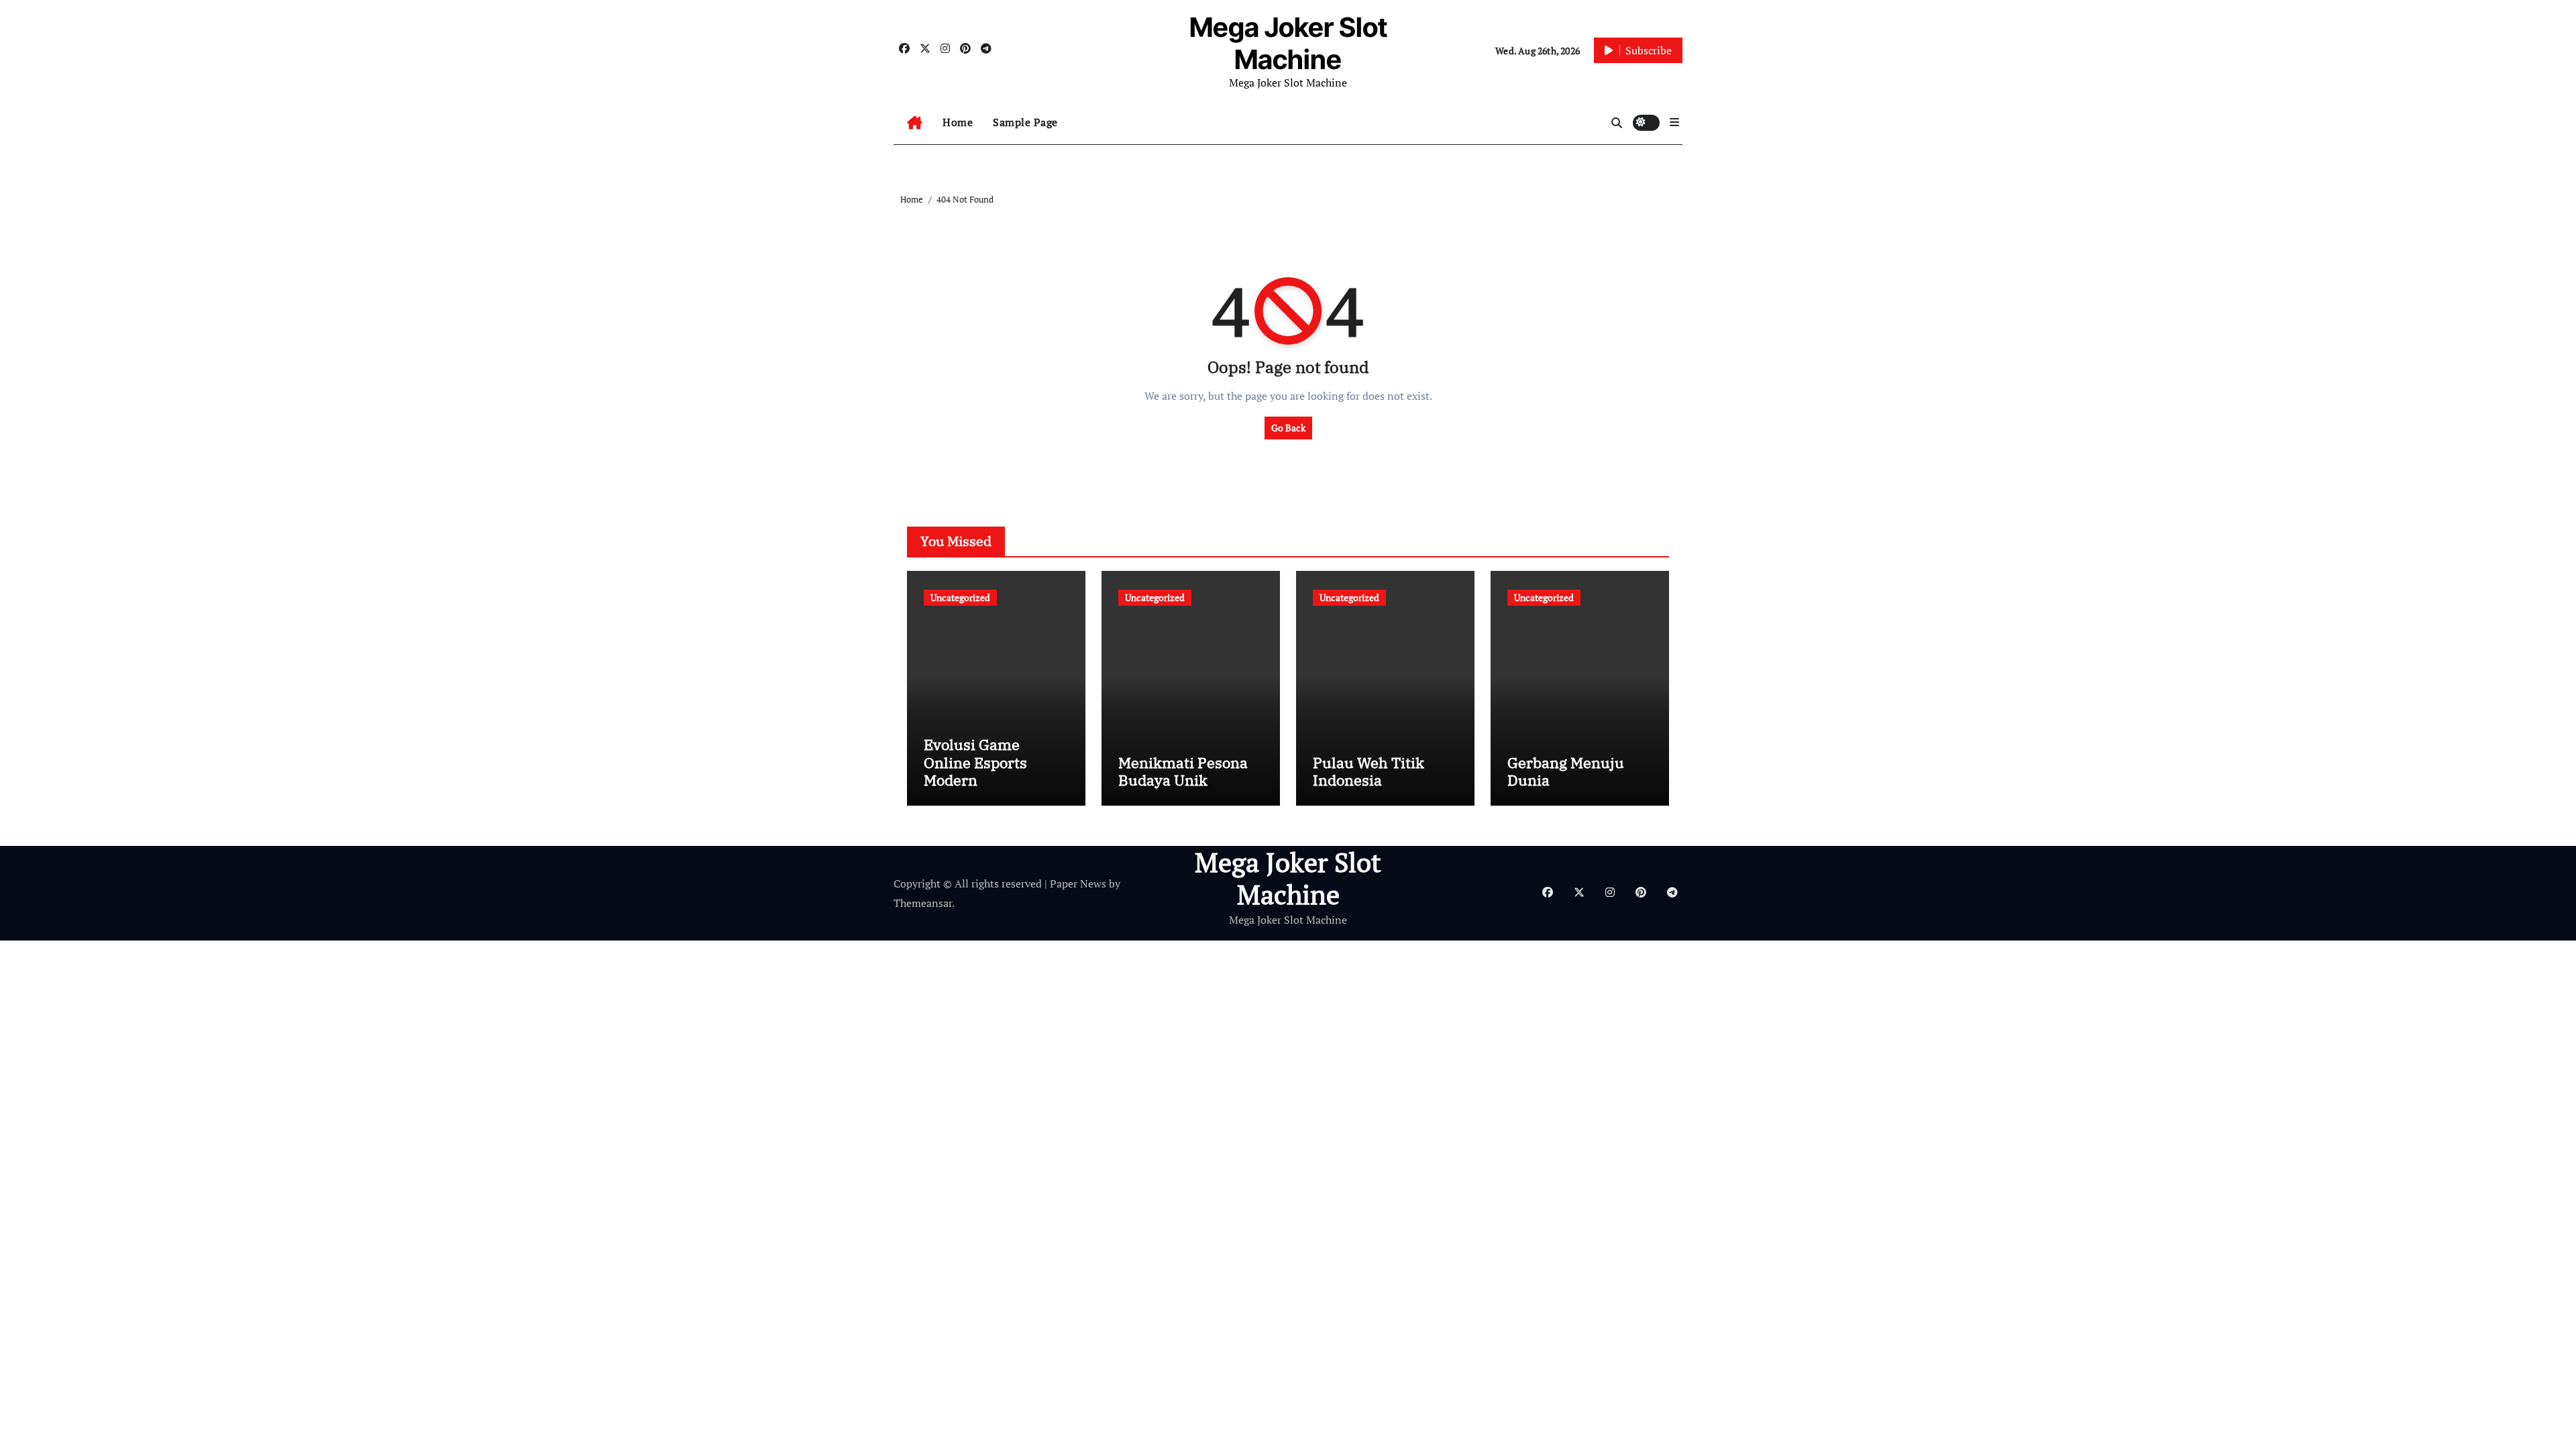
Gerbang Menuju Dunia (1566, 771)
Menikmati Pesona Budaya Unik (1183, 771)
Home (958, 122)
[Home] (915, 123)
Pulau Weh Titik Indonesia (1368, 771)
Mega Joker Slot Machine (1288, 43)
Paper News (1078, 883)
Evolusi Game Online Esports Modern (975, 762)
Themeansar (923, 903)
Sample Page (1025, 122)
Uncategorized (960, 597)
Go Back (1288, 428)
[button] (1674, 122)
